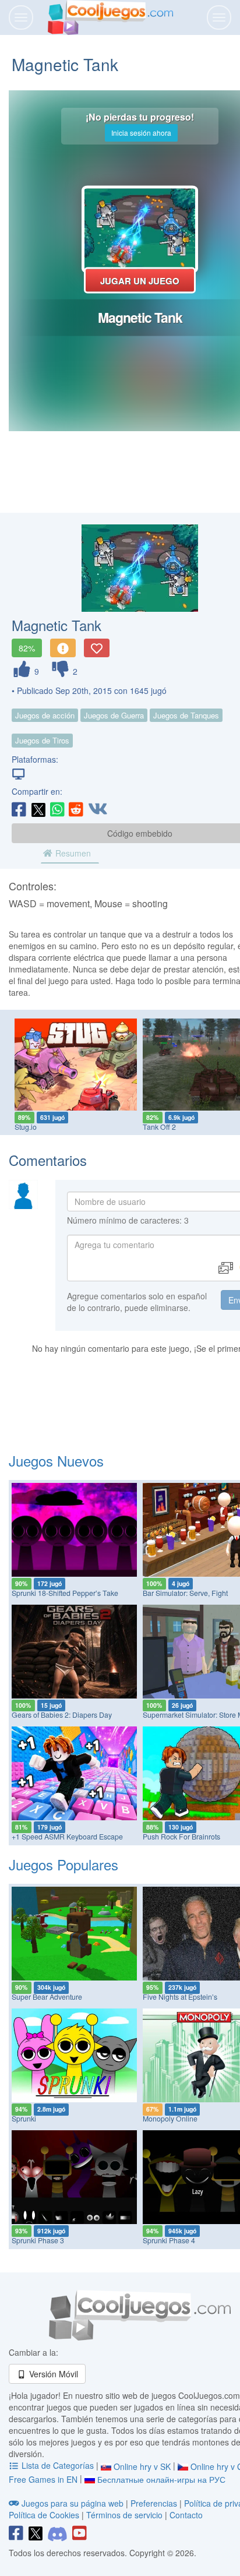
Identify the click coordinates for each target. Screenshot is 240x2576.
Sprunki (24, 2119)
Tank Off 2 (159, 1127)
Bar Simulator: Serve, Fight (185, 1593)
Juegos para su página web (73, 2503)
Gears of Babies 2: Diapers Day (62, 1715)
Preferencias (155, 2503)
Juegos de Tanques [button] (186, 715)
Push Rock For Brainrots (181, 1837)
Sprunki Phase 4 (169, 2240)
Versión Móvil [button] (52, 2374)
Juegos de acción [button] (45, 715)
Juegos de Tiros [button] (42, 740)
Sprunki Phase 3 (38, 2240)
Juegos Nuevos (56, 1460)
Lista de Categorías (58, 2465)
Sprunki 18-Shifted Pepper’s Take (65, 1593)
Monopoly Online (170, 2119)
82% (27, 648)
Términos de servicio (124, 2515)
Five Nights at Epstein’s (180, 1997)
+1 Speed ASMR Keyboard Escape (67, 1837)
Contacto (186, 2515)
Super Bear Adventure (47, 1997)
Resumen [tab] (72, 853)
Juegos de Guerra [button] (114, 715)
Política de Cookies (44, 2515)
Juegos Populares (63, 1864)
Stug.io (26, 1127)
